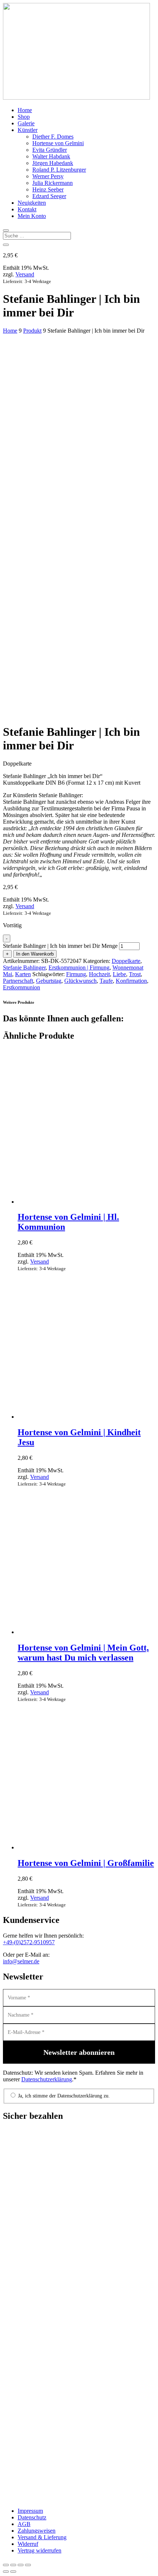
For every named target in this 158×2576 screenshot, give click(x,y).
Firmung (76, 974)
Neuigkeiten (32, 203)
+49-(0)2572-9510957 (29, 1942)
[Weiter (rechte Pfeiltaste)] (13, 2572)
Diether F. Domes (53, 137)
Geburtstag (49, 981)
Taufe (106, 981)
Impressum (30, 2511)
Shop (24, 117)
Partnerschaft (18, 981)
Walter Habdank (51, 156)
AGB (24, 2524)
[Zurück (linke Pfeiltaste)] (6, 2572)
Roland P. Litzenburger (59, 170)
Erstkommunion (21, 987)
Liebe (119, 974)
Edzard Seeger (49, 196)
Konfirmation (131, 981)
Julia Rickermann (53, 183)
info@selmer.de (21, 1961)
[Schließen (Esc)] (28, 2565)
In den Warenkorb (35, 954)
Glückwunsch (80, 981)
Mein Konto (32, 216)
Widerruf (28, 2544)
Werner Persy (48, 176)
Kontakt (27, 209)
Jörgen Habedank (53, 163)
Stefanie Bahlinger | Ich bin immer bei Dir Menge (60, 946)
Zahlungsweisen (37, 2531)
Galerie (26, 123)
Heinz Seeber (48, 189)
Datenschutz (32, 2517)
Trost (135, 974)
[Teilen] (21, 2565)
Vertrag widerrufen (39, 2550)
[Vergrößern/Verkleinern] (6, 2565)
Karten (23, 974)
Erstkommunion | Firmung (79, 968)
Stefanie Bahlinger (24, 968)
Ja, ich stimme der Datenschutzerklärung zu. (63, 2096)
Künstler (28, 130)
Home (25, 110)
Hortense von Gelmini (58, 143)
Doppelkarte (126, 961)
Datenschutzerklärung (47, 2079)
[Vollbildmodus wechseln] (13, 2565)
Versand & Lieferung (42, 2537)
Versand (25, 274)
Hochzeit (99, 974)
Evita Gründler (50, 150)
